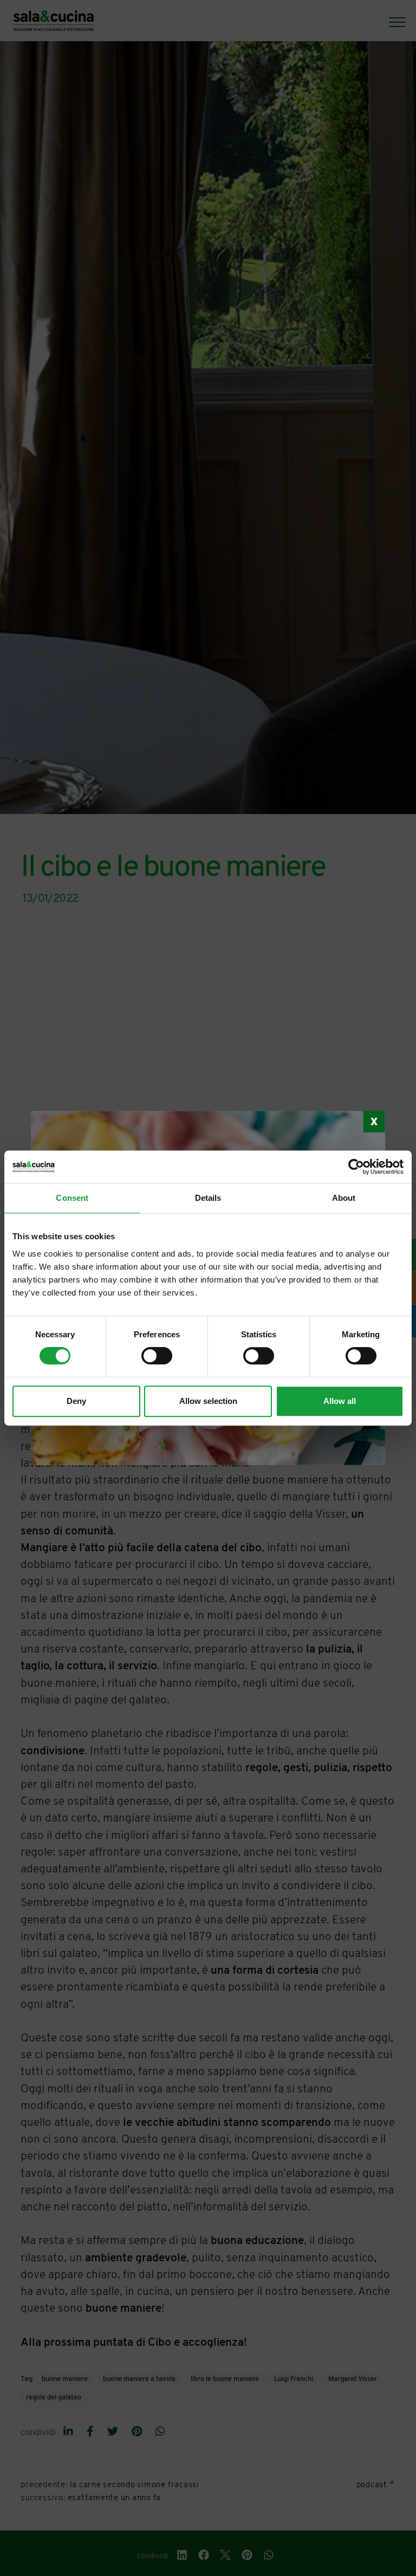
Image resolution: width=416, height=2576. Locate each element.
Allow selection (208, 1401)
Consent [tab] (72, 1198)
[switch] (157, 1356)
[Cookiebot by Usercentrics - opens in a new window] (356, 1167)
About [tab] (344, 1198)
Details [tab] (208, 1198)
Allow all (340, 1401)
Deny (76, 1401)
